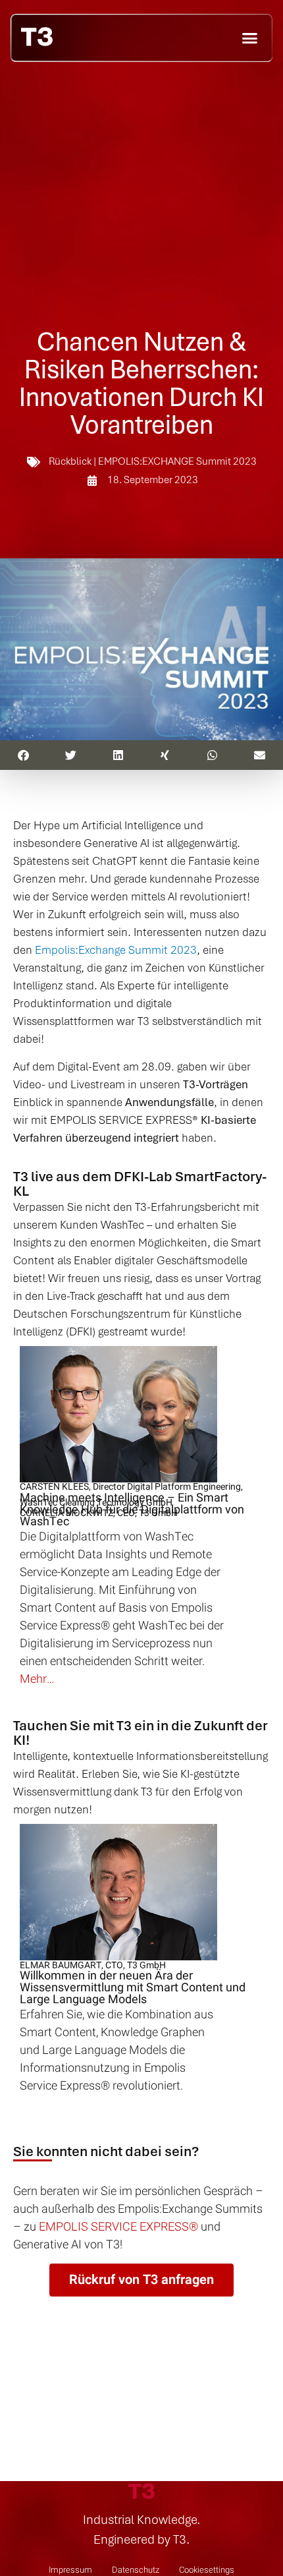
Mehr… (37, 1679)
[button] (250, 38)
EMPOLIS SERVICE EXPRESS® (118, 2227)
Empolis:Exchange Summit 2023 (115, 950)
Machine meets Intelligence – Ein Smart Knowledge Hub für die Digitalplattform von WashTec (132, 1510)
